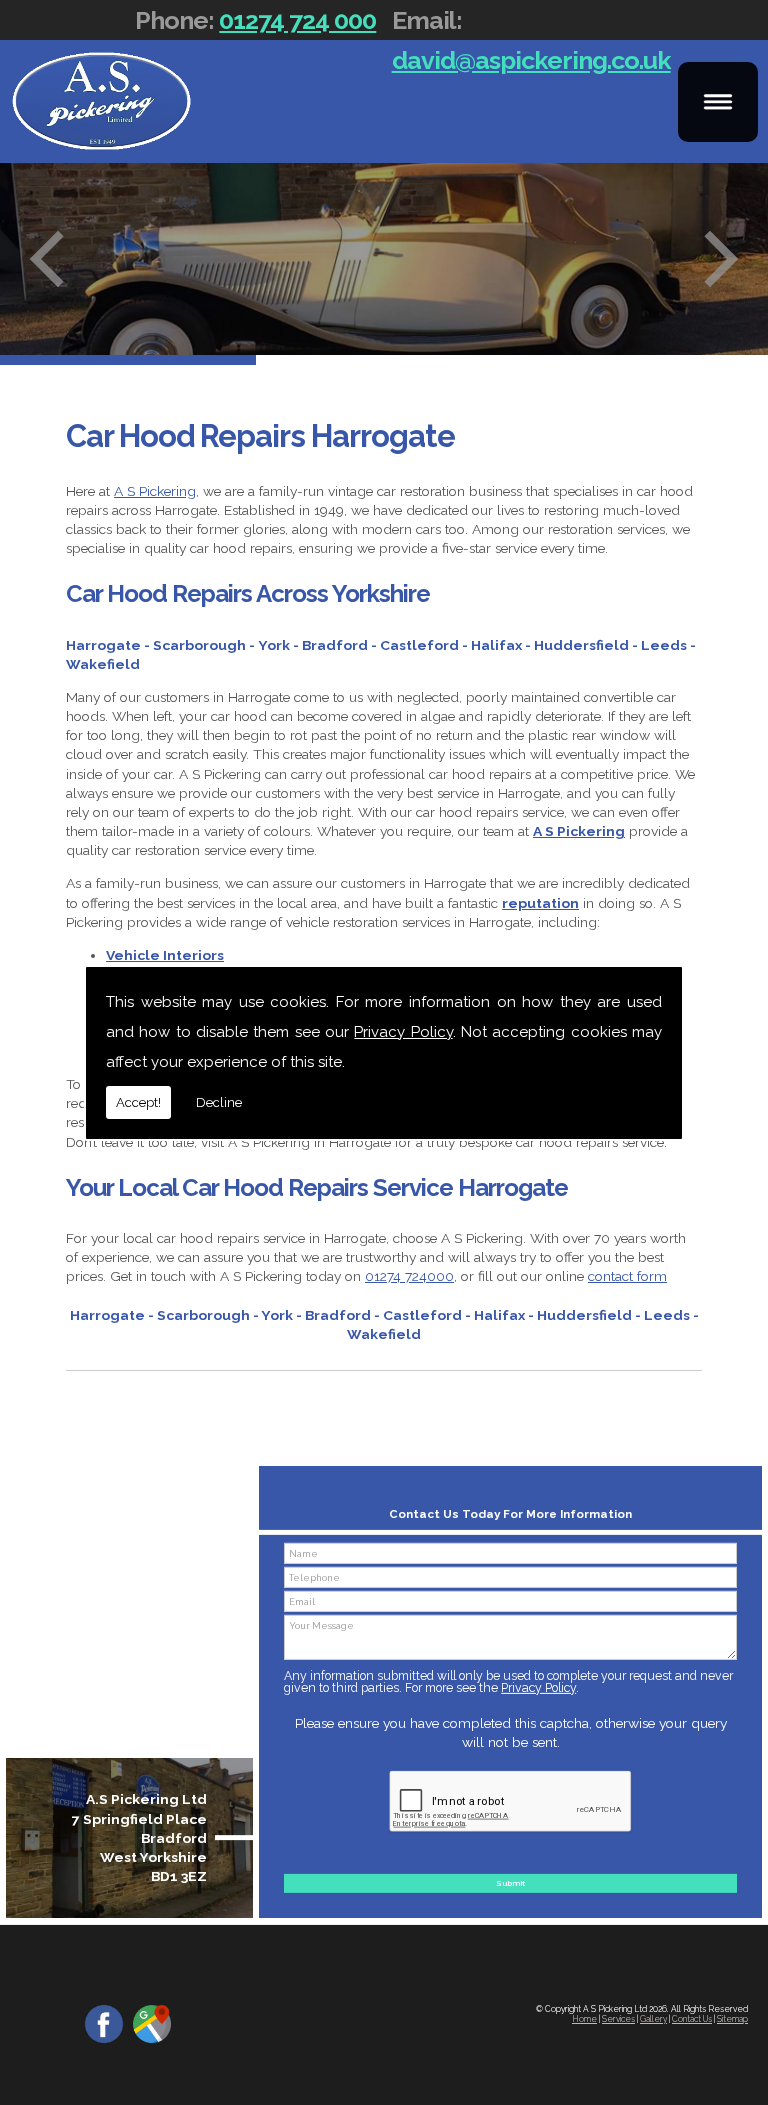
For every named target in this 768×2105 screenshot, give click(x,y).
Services (618, 2019)
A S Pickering (155, 491)
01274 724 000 (297, 20)
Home (584, 2019)
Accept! (138, 1102)
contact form (627, 1276)
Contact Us (692, 2019)
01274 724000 (409, 1276)
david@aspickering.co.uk (531, 60)
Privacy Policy (403, 1032)
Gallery (653, 2019)
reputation (540, 903)
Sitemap (732, 2019)
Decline (219, 1102)
